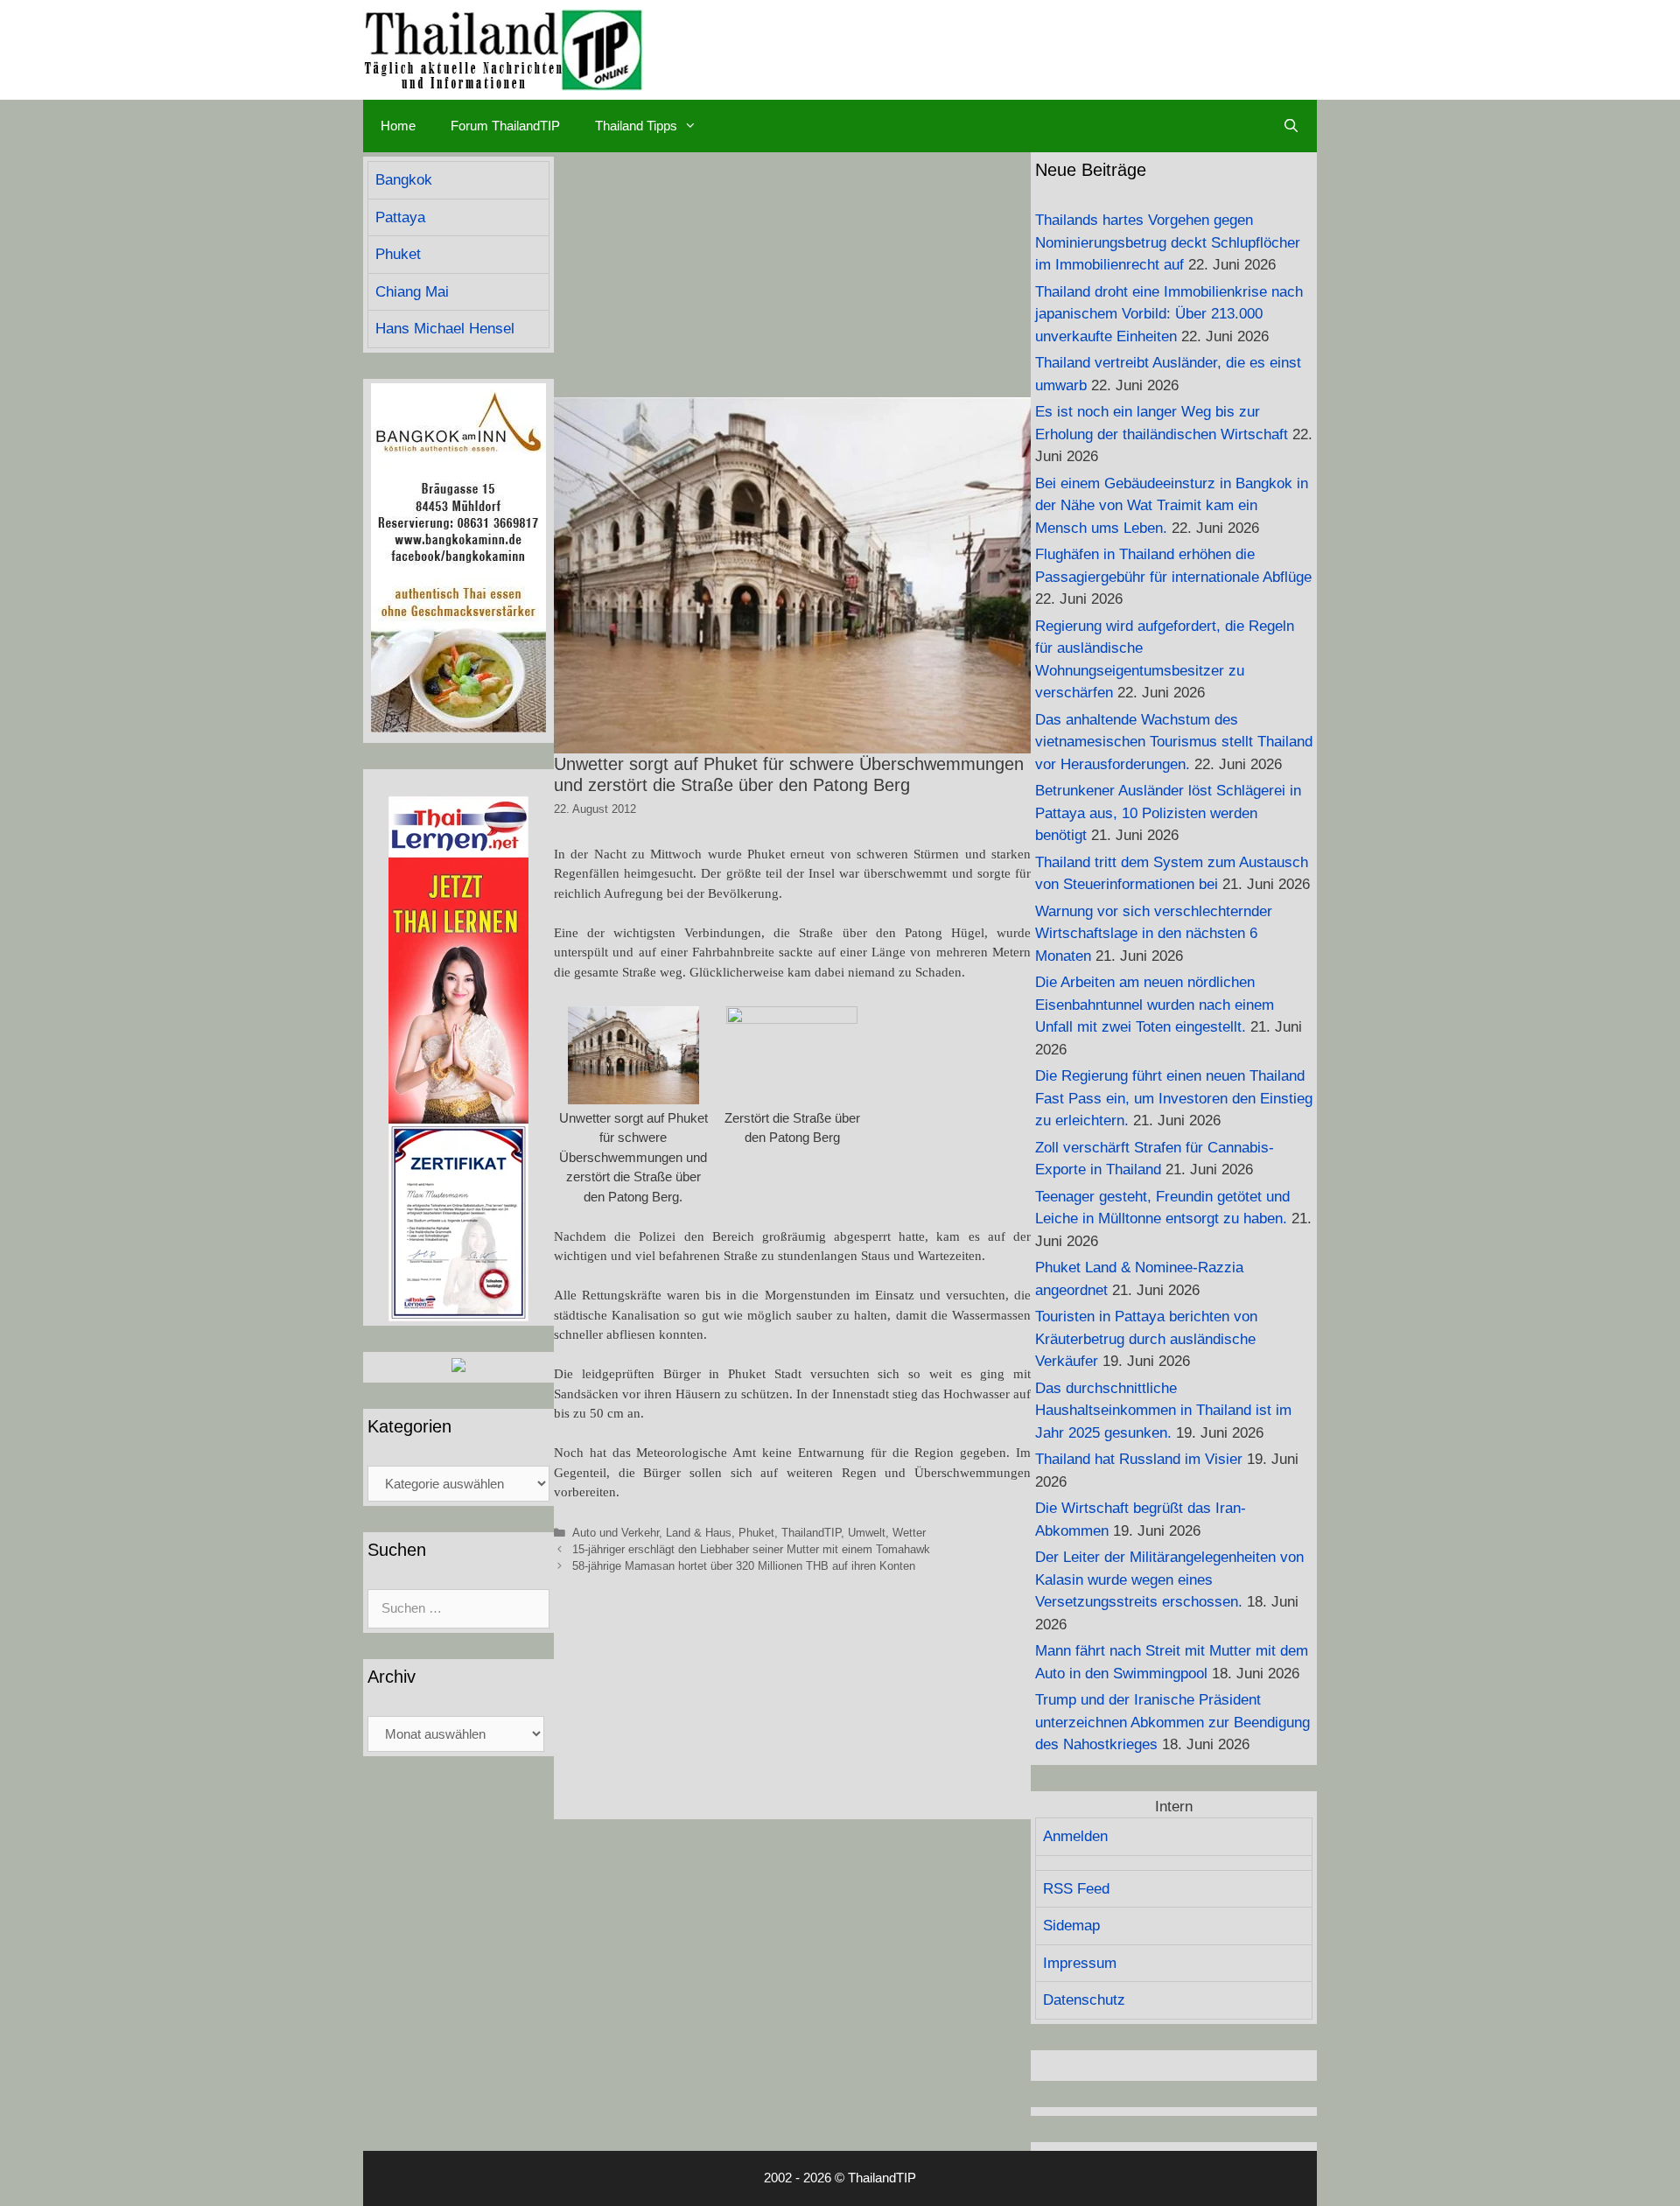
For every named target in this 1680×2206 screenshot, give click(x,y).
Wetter (909, 1533)
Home (398, 126)
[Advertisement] (792, 275)
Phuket (756, 1533)
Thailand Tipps (636, 126)
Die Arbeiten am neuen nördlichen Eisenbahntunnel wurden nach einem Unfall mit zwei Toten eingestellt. (1155, 1005)
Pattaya (400, 217)
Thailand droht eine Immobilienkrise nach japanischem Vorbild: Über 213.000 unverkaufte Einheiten (1169, 314)
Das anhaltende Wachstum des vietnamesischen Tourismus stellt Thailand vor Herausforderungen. (1174, 742)
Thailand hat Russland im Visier (1139, 1459)
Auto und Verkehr (616, 1533)
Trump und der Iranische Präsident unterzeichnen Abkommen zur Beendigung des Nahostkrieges (1172, 1722)
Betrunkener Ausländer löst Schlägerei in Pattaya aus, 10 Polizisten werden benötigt (1168, 813)
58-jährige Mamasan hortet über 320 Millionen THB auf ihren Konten (744, 1566)
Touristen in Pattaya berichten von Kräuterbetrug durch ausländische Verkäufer (1146, 1339)
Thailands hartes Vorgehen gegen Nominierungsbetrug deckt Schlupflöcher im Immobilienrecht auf (1168, 242)
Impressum (1080, 1963)
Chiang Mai (412, 292)
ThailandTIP (811, 1533)
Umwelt (867, 1533)
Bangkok (404, 180)
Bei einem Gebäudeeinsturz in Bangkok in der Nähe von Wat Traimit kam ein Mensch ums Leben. (1172, 506)
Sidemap (1071, 1926)
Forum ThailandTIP (505, 126)
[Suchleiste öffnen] (1291, 126)
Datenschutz (1084, 2000)
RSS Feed (1076, 1889)
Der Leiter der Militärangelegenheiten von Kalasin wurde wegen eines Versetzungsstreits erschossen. (1169, 1579)
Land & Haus (699, 1533)
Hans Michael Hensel (445, 329)
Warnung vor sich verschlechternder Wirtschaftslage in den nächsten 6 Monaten (1154, 934)
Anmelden (1075, 1836)
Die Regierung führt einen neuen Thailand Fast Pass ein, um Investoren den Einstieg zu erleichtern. (1174, 1098)
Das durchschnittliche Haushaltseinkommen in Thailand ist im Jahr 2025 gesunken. (1163, 1411)
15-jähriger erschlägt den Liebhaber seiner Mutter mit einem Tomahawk (751, 1549)
